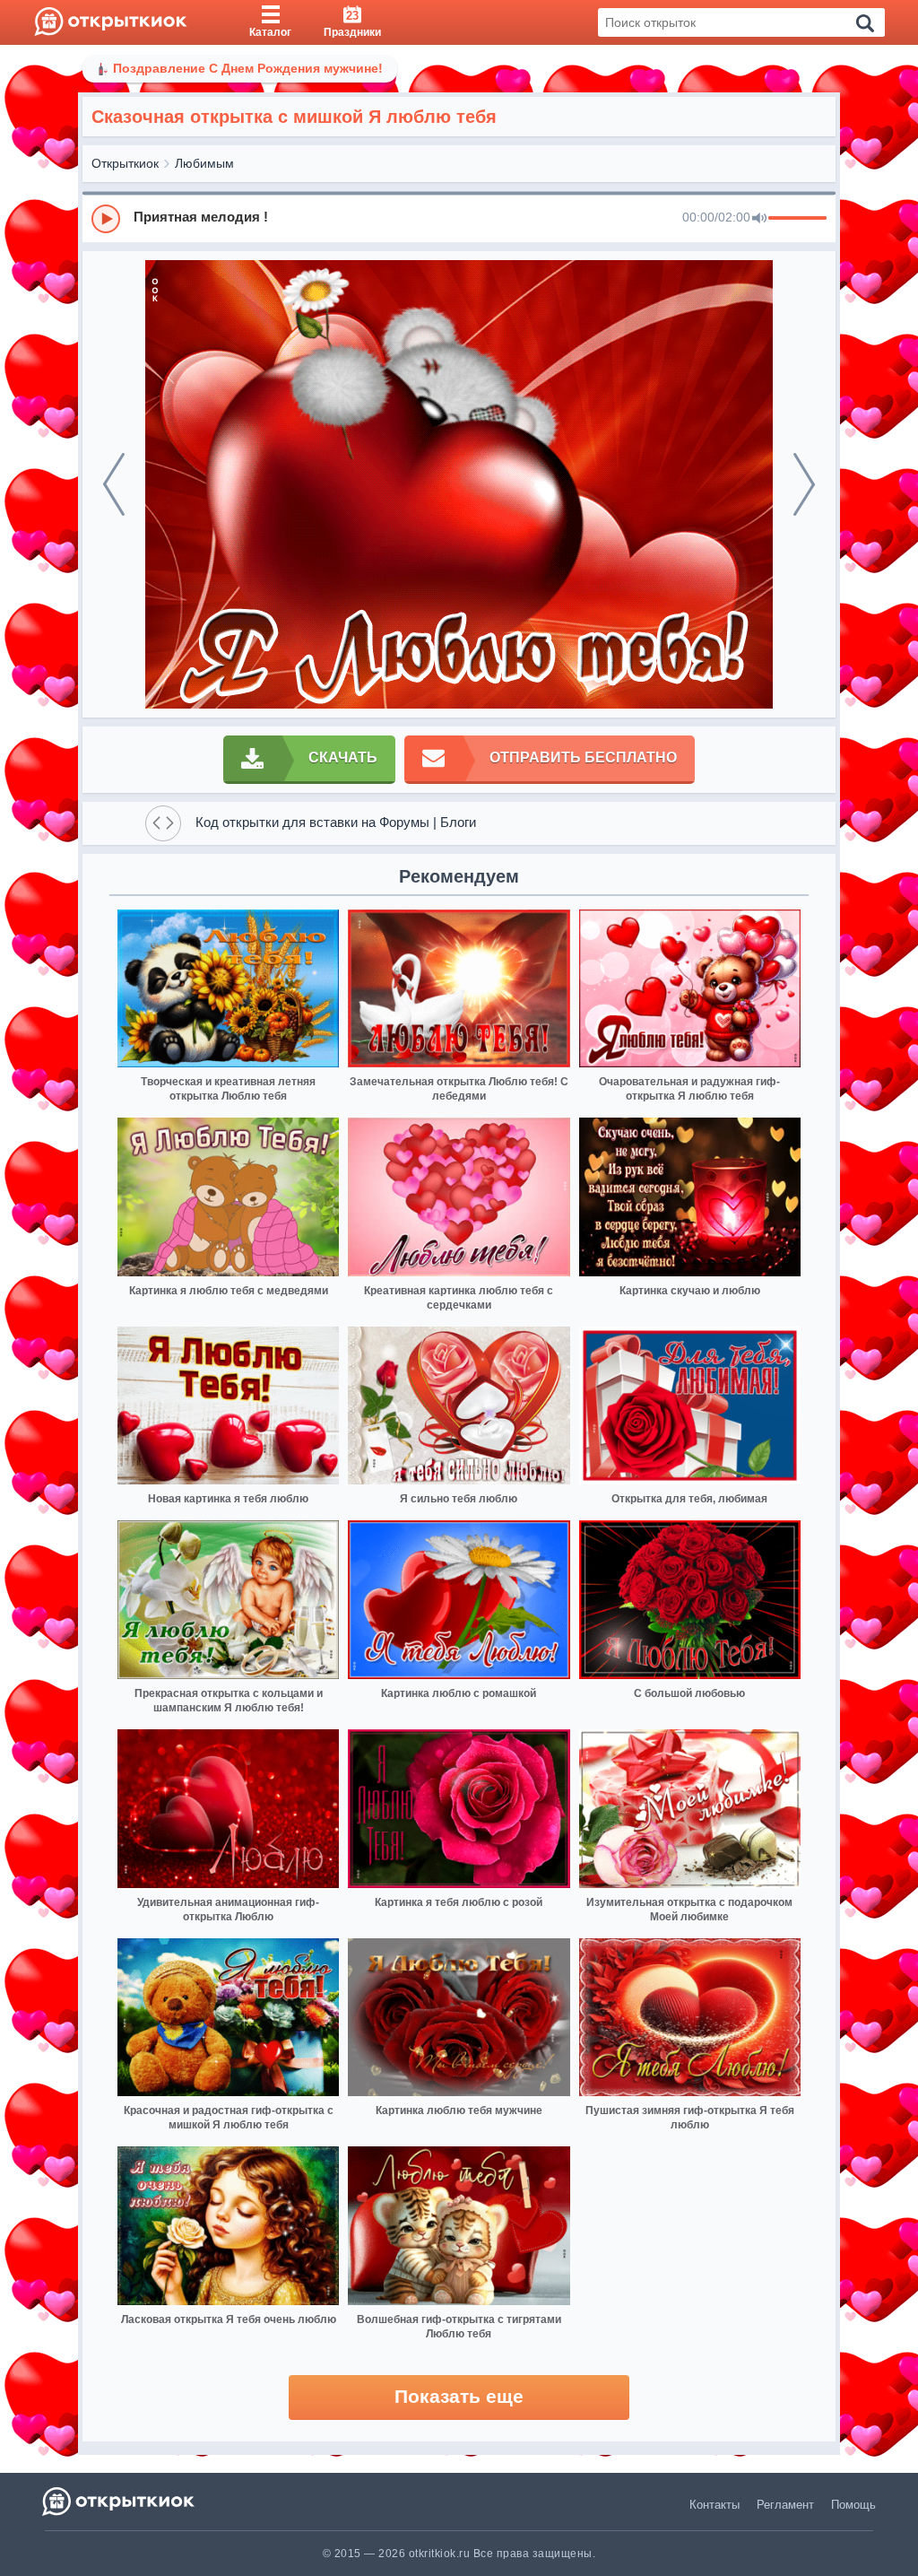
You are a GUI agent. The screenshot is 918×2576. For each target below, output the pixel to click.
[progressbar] (797, 219)
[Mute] (759, 219)
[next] (804, 484)
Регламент (785, 2505)
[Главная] (111, 22)
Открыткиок (125, 163)
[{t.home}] (120, 2501)
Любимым (204, 163)
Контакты (714, 2505)
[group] (459, 218)
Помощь (853, 2505)
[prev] (114, 484)
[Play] (106, 219)
